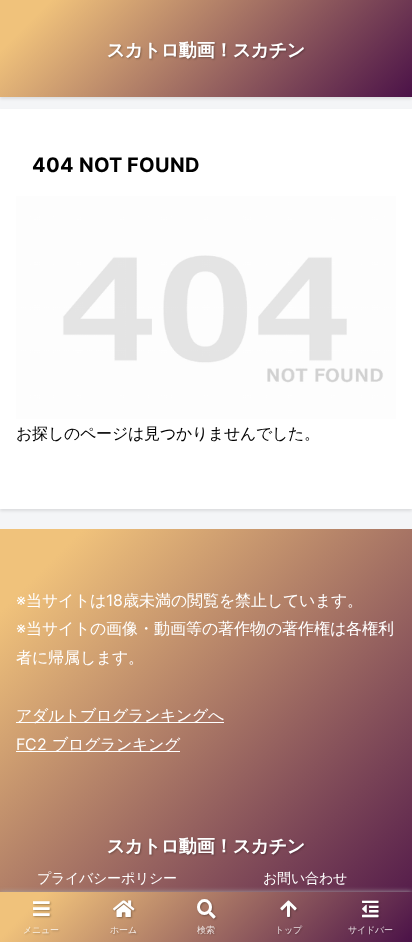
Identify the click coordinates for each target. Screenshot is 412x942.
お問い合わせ (305, 877)
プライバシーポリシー (107, 877)
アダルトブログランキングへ (120, 715)
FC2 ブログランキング (98, 744)
